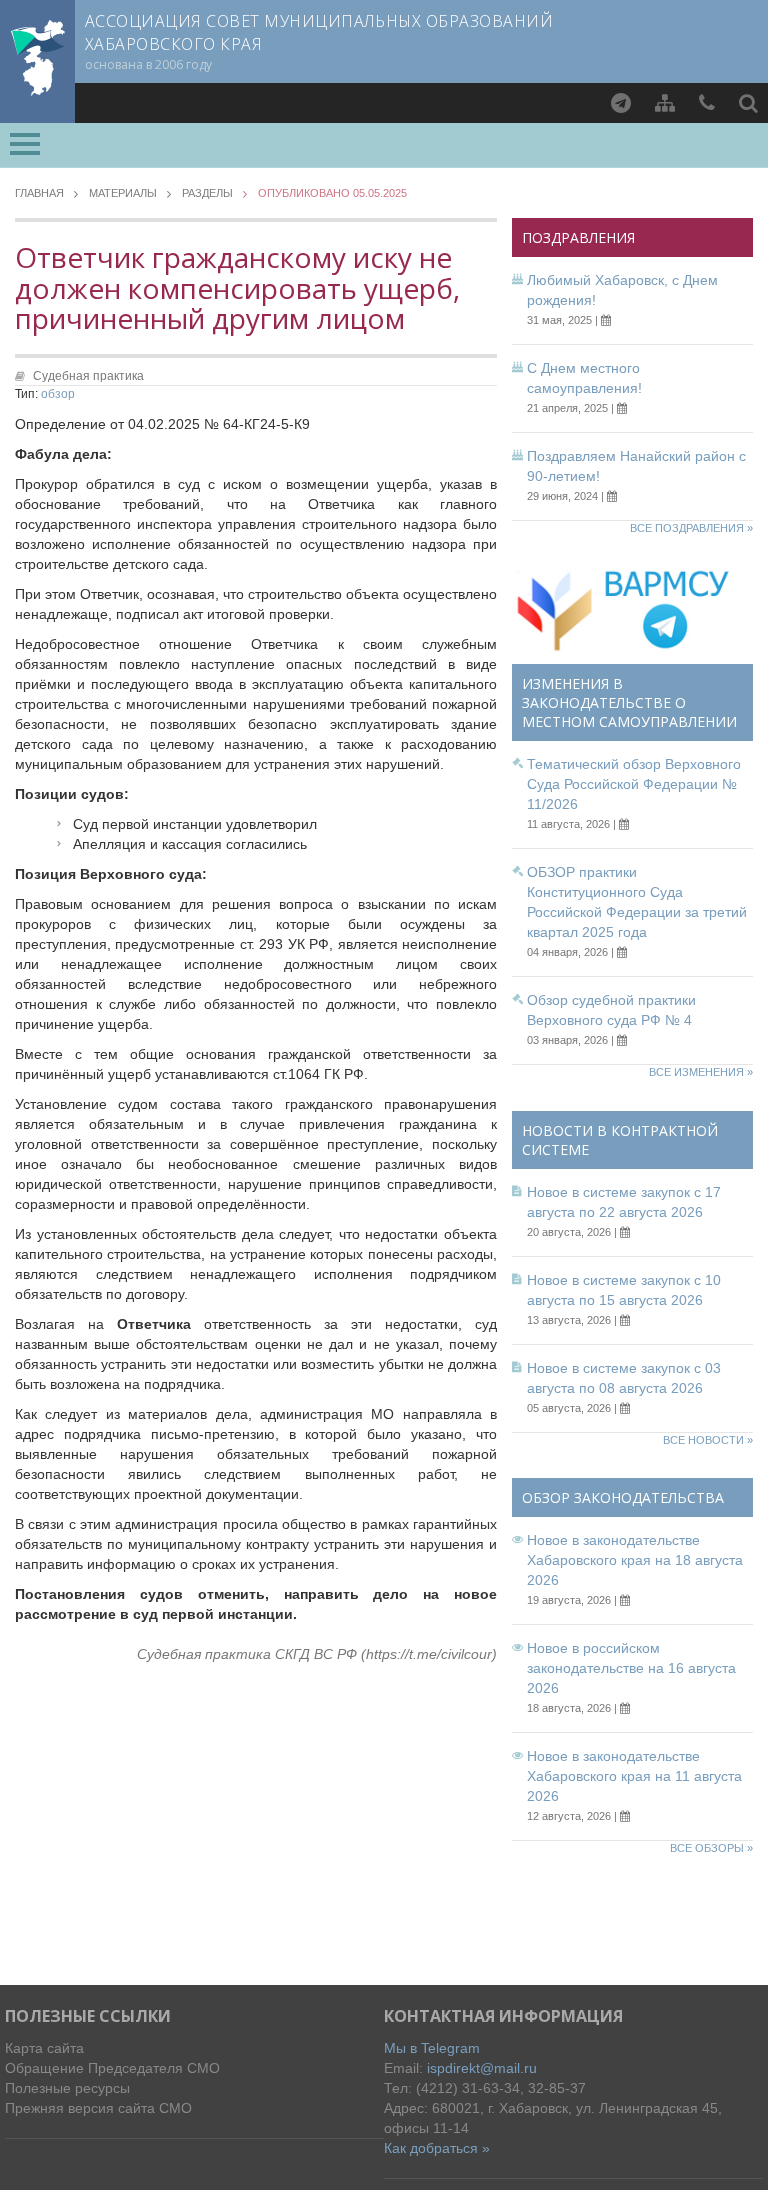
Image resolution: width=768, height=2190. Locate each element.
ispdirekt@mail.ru (482, 2068)
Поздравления (578, 237)
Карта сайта (44, 2048)
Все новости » (708, 1440)
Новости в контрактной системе (620, 1140)
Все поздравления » (691, 528)
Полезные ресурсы (67, 2088)
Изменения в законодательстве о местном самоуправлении (629, 702)
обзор (58, 394)
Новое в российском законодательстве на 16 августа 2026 (631, 1668)
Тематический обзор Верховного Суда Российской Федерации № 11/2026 (634, 784)
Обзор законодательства (623, 1497)
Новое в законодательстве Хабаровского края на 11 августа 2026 (634, 1776)
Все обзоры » (711, 1848)
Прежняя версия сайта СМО (98, 2108)
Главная (39, 193)
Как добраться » (437, 2148)
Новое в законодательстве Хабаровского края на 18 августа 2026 (635, 1560)
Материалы (123, 193)
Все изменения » (701, 1072)
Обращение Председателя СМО (112, 2068)
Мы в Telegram (432, 2048)
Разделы (207, 193)
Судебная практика (88, 376)
